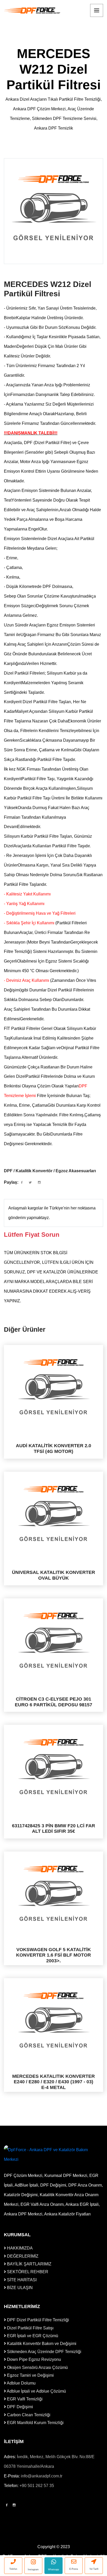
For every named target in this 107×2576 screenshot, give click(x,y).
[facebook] (22, 1183)
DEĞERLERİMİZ (22, 2256)
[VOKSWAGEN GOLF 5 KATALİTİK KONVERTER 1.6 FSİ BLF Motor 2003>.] (53, 1893)
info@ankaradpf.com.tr (42, 2476)
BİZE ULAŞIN (19, 2288)
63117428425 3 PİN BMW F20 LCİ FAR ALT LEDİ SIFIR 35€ (53, 1829)
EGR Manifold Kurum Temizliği (35, 2423)
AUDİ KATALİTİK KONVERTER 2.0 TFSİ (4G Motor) (53, 1449)
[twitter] (30, 1183)
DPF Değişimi (19, 2407)
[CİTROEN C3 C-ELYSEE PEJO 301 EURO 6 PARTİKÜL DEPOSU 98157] (53, 1640)
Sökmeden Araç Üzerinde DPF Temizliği (44, 2352)
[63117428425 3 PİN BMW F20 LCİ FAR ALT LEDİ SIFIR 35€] (53, 1767)
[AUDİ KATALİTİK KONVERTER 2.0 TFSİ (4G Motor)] (53, 1387)
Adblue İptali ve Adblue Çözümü (36, 2391)
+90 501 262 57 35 (37, 2486)
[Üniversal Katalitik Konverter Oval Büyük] (53, 1514)
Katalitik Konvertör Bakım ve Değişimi (41, 2344)
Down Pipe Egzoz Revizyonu (34, 2359)
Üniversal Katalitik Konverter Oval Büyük (53, 1575)
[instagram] (39, 1183)
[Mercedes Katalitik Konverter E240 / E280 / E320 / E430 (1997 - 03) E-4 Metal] (53, 2020)
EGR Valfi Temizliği (24, 2399)
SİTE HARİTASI (21, 2280)
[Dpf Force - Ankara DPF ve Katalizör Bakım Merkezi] (32, 11)
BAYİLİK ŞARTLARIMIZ (29, 2264)
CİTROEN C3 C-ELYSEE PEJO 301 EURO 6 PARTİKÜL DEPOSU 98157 (53, 1702)
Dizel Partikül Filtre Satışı (30, 2328)
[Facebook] (7, 2505)
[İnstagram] (14, 2505)
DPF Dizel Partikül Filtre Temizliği (38, 2320)
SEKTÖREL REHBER (27, 2272)
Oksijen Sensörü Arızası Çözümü (37, 2367)
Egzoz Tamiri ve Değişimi (30, 2375)
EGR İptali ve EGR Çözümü (32, 2336)
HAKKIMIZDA (19, 2248)
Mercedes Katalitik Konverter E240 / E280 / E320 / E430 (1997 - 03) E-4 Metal (53, 2082)
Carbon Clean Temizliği (28, 2415)
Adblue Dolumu (21, 2383)
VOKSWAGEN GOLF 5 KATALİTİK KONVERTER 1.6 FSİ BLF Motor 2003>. (53, 1955)
